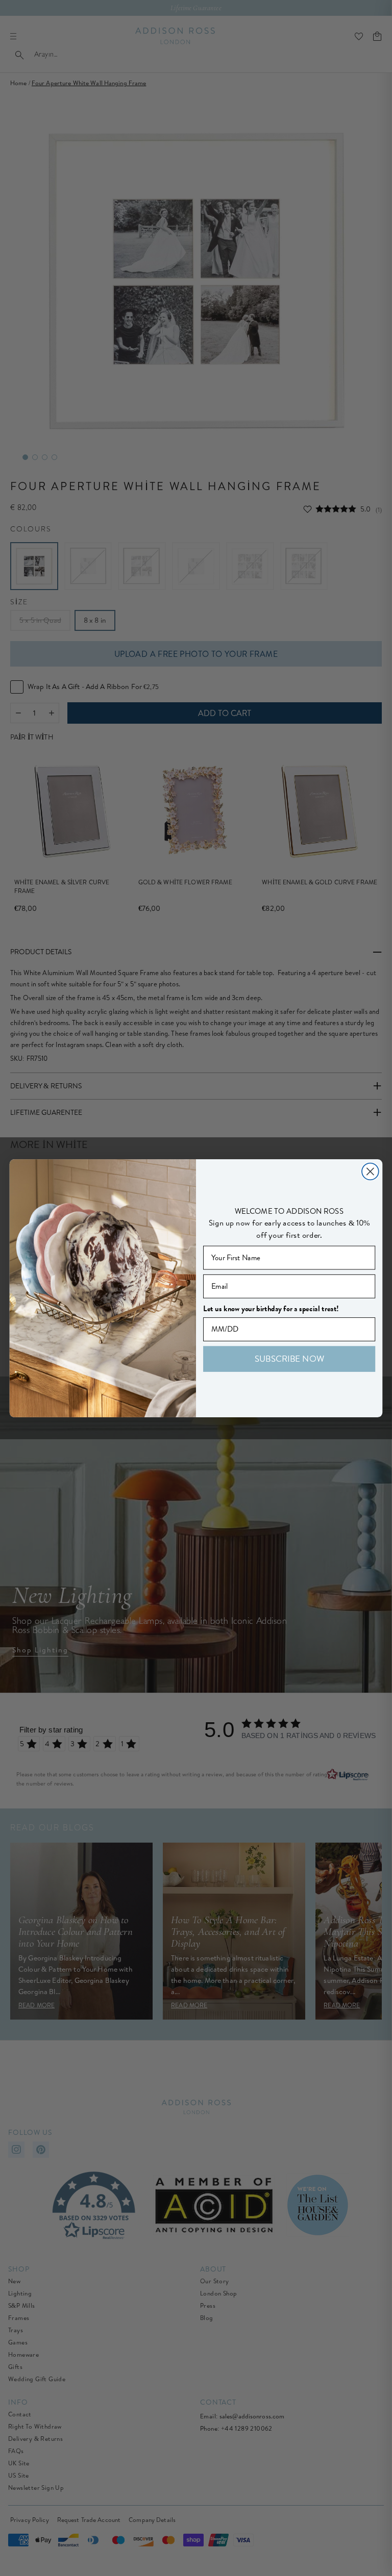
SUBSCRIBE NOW (289, 1358)
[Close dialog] (370, 1171)
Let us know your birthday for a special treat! (271, 1308)
